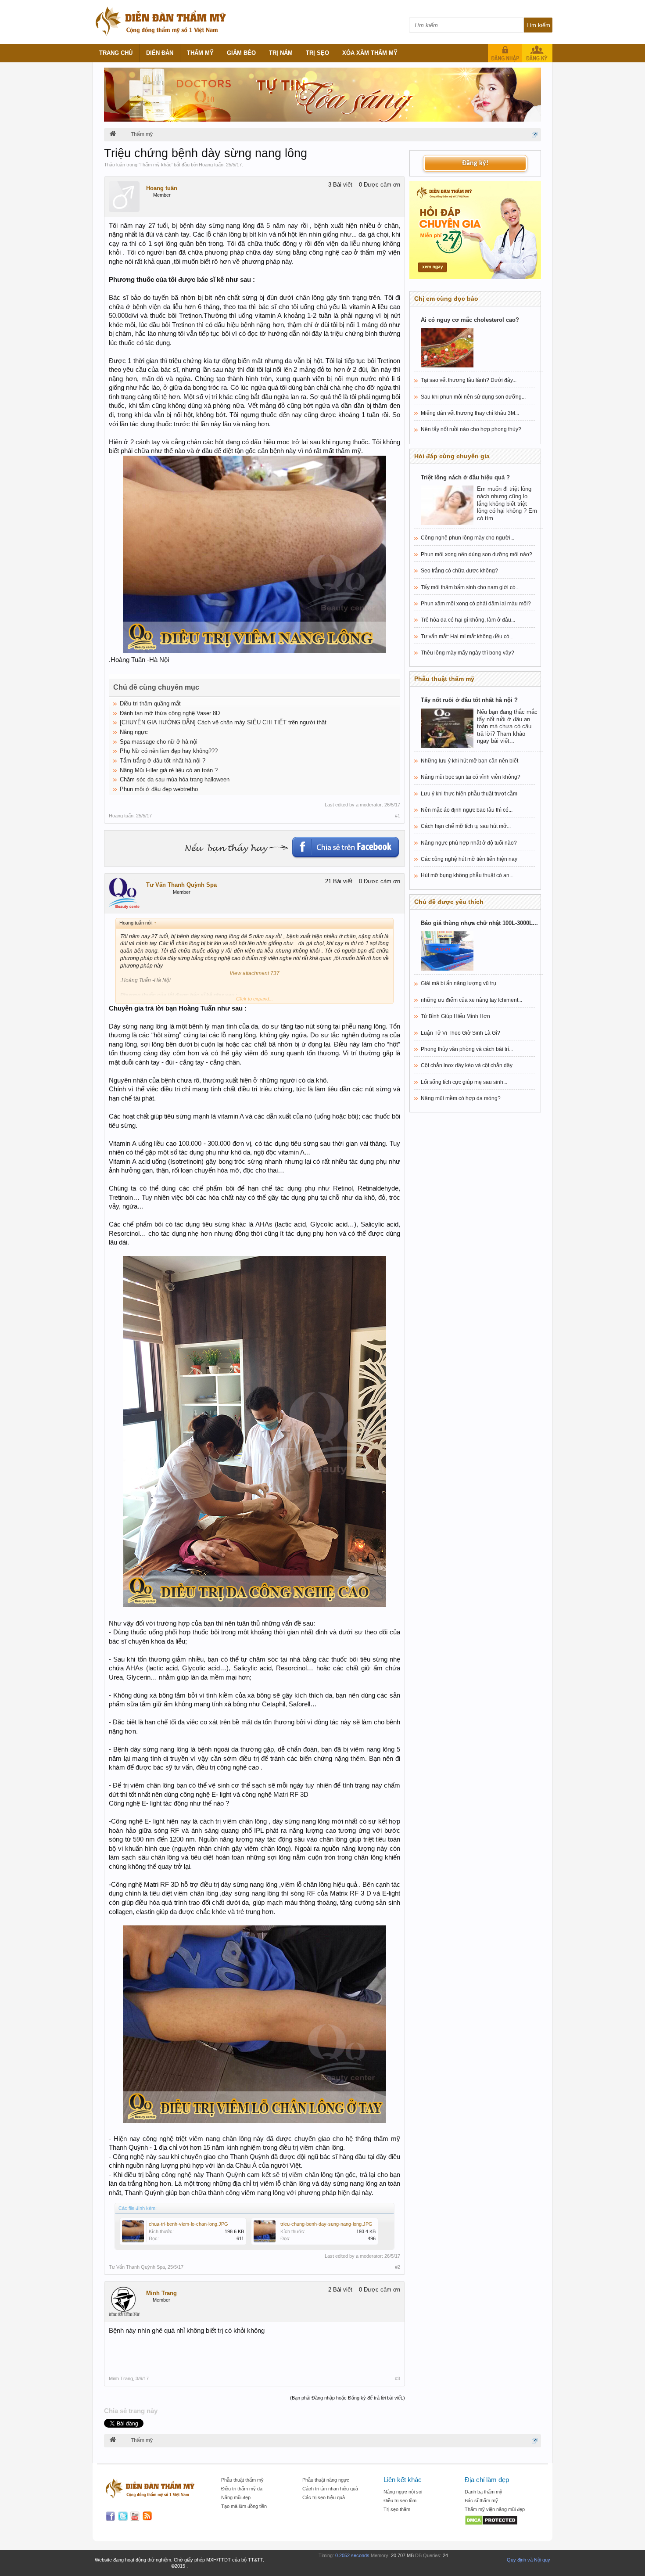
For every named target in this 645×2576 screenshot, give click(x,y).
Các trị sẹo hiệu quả (324, 2497)
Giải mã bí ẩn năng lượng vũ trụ (459, 983)
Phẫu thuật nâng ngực (326, 2480)
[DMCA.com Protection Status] (501, 2521)
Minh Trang (161, 2293)
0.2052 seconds (352, 2555)
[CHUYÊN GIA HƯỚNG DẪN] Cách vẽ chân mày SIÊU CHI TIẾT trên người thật (223, 722)
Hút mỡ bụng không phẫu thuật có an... (467, 875)
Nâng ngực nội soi (403, 2492)
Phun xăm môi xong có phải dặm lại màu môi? (476, 604)
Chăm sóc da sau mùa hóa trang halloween (175, 779)
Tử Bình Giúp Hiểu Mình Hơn (455, 1016)
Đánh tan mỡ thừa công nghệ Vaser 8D (170, 713)
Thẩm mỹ (200, 53)
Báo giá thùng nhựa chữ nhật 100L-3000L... (479, 923)
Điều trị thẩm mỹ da (242, 2489)
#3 (398, 2378)
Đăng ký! (475, 163)
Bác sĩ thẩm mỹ (481, 2500)
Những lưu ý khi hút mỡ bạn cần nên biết (469, 761)
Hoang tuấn (211, 165)
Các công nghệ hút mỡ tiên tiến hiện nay (469, 859)
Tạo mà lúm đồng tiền (244, 2506)
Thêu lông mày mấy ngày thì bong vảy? (468, 653)
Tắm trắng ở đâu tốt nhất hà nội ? (163, 761)
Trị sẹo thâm (397, 2509)
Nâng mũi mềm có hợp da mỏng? (461, 1098)
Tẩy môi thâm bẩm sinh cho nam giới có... (470, 587)
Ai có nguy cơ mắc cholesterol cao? (470, 320)
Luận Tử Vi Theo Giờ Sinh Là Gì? (460, 1033)
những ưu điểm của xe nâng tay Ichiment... (471, 1000)
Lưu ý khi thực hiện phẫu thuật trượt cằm (469, 794)
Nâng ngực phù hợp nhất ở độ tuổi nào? (469, 843)
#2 (398, 2267)
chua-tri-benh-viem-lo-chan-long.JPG (188, 2224)
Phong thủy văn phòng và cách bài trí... (467, 1049)
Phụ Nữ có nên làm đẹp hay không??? (169, 751)
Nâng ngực (134, 732)
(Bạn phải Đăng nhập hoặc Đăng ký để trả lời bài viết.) (348, 2398)
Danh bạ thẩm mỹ (484, 2492)
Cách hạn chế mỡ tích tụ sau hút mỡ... (466, 826)
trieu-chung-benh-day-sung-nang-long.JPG (326, 2224)
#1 (398, 816)
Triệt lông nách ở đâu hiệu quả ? (465, 477)
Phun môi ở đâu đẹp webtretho (159, 789)
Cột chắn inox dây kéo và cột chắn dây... (468, 1065)
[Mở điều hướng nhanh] (535, 135)
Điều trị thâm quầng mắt (150, 703)
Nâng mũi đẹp (236, 2497)
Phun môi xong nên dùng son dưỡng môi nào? (477, 554)
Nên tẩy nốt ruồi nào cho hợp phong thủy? (471, 429)
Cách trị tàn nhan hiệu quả (330, 2489)
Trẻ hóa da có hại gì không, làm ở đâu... (468, 620)
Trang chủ (116, 53)
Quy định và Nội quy (529, 2560)
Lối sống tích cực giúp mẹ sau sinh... (464, 1082)
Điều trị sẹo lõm (400, 2500)
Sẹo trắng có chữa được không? (459, 571)
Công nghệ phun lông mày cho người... (468, 538)
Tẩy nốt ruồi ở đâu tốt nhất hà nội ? (469, 700)
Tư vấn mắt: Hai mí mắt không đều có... (467, 637)
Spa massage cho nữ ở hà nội (159, 742)
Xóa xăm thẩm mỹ (370, 53)
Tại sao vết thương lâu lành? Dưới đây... (469, 380)
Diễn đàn (160, 53)
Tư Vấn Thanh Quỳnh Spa (181, 885)
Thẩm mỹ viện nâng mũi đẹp (495, 2509)
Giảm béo (241, 53)
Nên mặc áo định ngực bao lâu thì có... (467, 810)
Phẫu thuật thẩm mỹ (242, 2480)
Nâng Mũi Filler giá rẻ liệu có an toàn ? (169, 770)
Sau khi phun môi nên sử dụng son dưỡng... (473, 397)
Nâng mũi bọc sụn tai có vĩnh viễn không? (471, 777)
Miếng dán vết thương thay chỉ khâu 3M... (470, 413)
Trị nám (281, 53)
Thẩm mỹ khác (156, 165)
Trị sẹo (317, 53)
